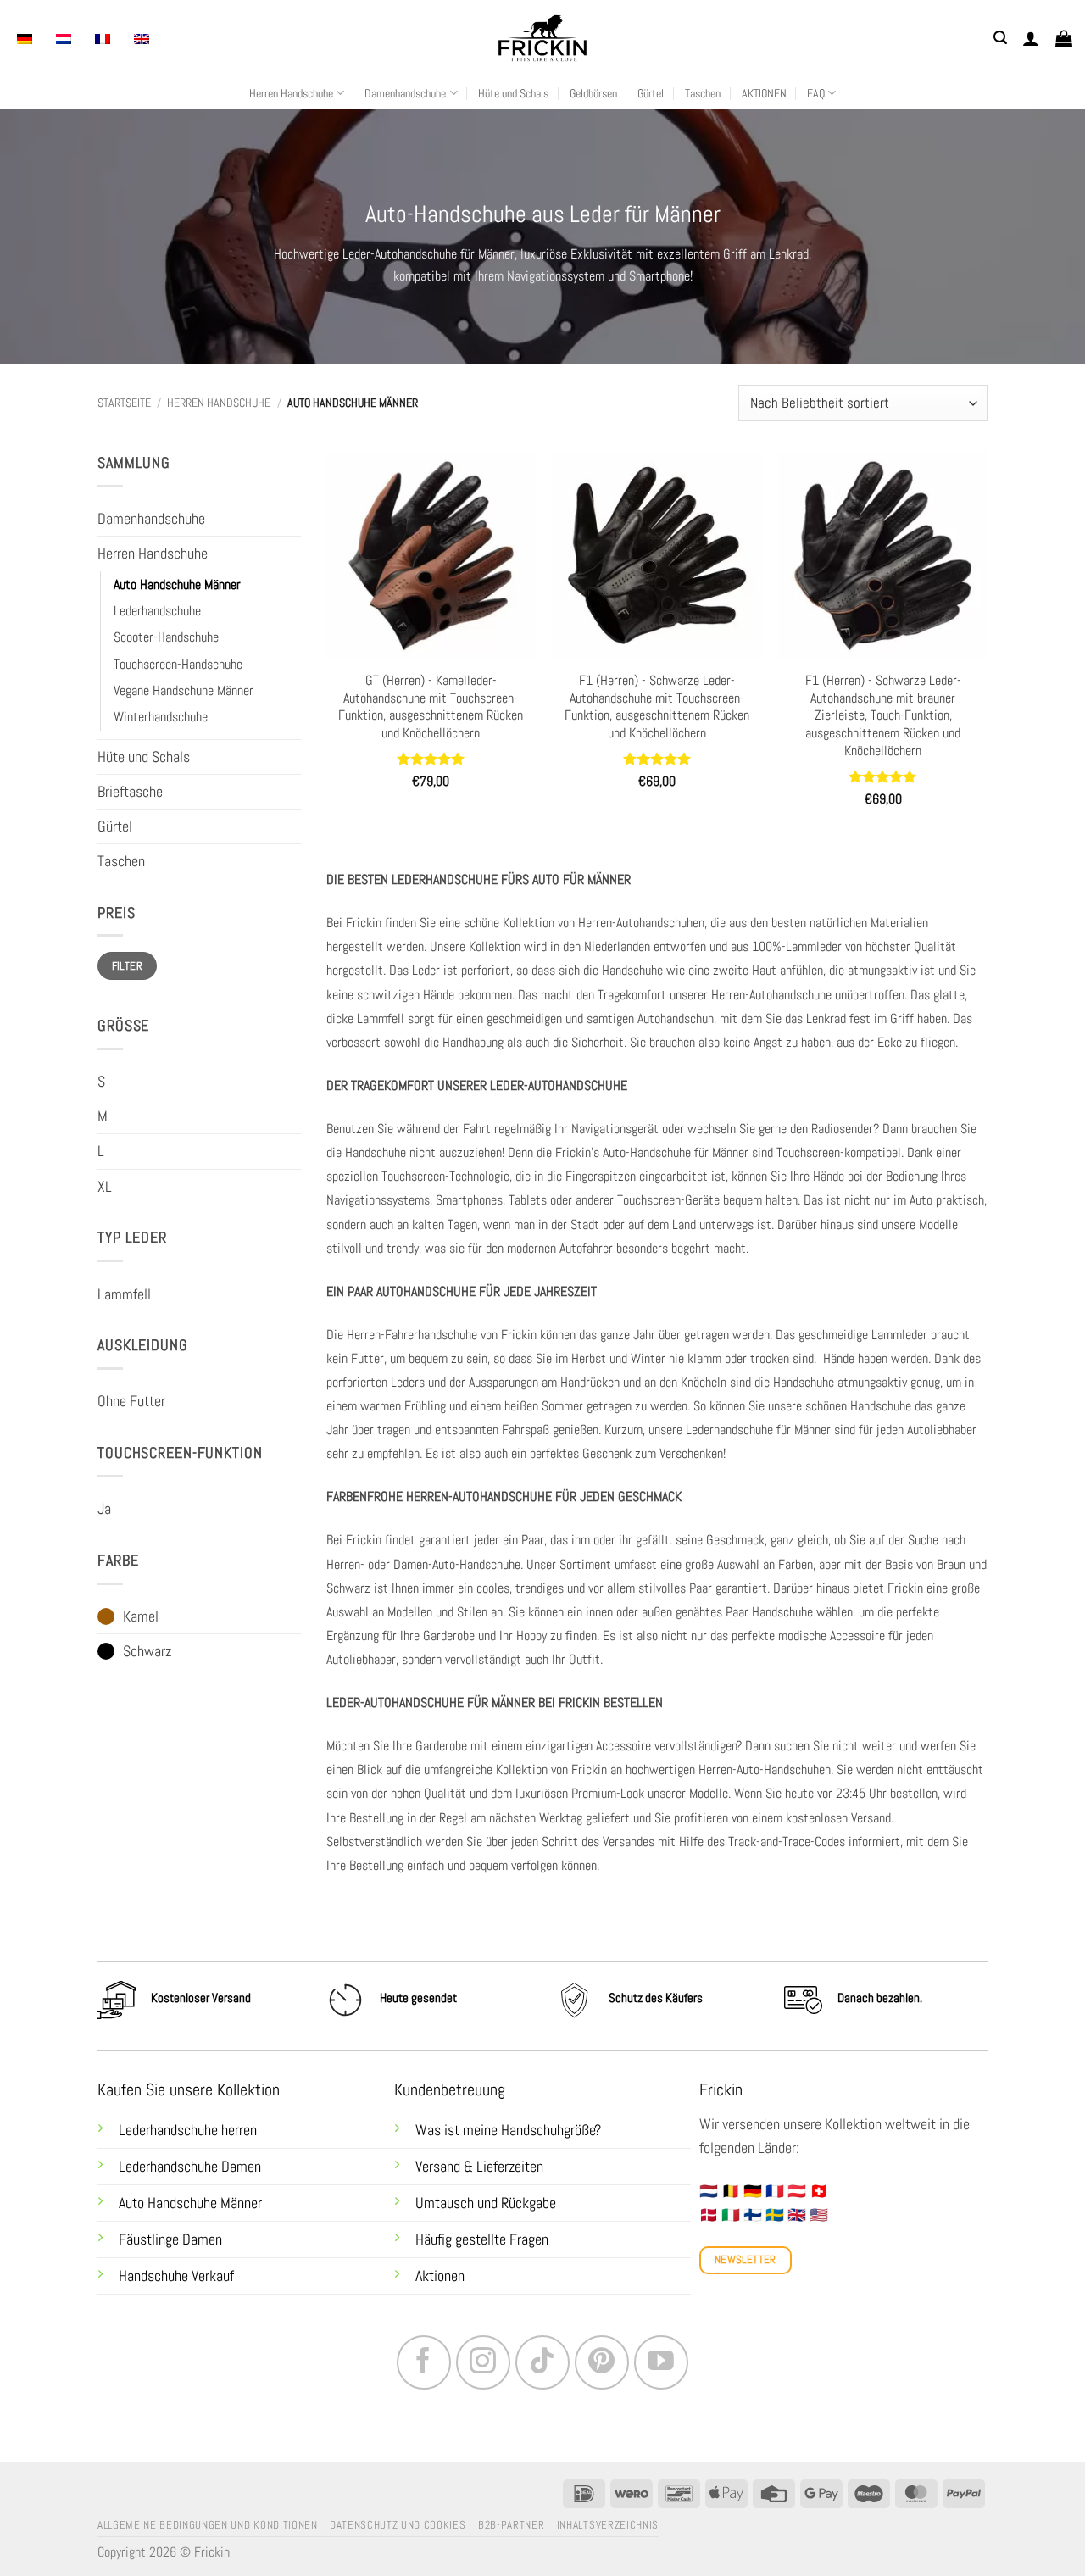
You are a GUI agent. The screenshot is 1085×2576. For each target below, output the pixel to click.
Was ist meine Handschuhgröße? (508, 2130)
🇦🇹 (797, 2191)
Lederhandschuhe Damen (190, 2167)
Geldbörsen (593, 93)
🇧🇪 (731, 2191)
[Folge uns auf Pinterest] (602, 2362)
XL (105, 1187)
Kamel (141, 1616)
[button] (1000, 38)
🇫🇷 (775, 2191)
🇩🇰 (709, 2215)
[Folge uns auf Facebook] (424, 2362)
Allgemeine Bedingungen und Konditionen (208, 2525)
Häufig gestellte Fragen (482, 2239)
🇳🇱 (709, 2191)
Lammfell (124, 1294)
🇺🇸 (819, 2215)
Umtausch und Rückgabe (487, 2203)
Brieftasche (130, 792)
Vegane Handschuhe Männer (184, 690)
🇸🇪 (775, 2215)
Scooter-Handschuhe (166, 637)
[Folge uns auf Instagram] (483, 2362)
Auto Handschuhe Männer (177, 584)
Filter (127, 966)
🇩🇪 (753, 2191)
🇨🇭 (819, 2191)
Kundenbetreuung (450, 2090)
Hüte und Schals (513, 93)
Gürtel (651, 93)
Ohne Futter (131, 1401)
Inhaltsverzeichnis (608, 2525)
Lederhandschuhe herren (188, 2130)
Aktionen (440, 2276)
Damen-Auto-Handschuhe (457, 1564)
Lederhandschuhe (157, 611)
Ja (104, 1509)
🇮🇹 (731, 2215)
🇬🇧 (797, 2215)
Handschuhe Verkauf (176, 2276)
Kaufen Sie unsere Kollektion (189, 2090)
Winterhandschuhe (161, 717)
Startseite (124, 403)
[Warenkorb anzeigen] (1064, 38)
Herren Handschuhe (291, 93)
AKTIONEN (764, 93)
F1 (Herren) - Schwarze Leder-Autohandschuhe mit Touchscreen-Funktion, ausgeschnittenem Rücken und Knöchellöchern (657, 707)
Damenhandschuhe (405, 93)
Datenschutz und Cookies (398, 2525)
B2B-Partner (511, 2525)
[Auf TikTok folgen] (542, 2362)
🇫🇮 (753, 2215)
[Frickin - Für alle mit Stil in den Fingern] (542, 38)
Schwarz (147, 1651)
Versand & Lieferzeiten (479, 2167)
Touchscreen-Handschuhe (178, 664)
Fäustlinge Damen (170, 2239)
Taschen (703, 93)
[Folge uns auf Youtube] (661, 2362)
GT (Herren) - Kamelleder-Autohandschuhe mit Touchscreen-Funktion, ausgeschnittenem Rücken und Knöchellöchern (431, 707)
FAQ (816, 93)
